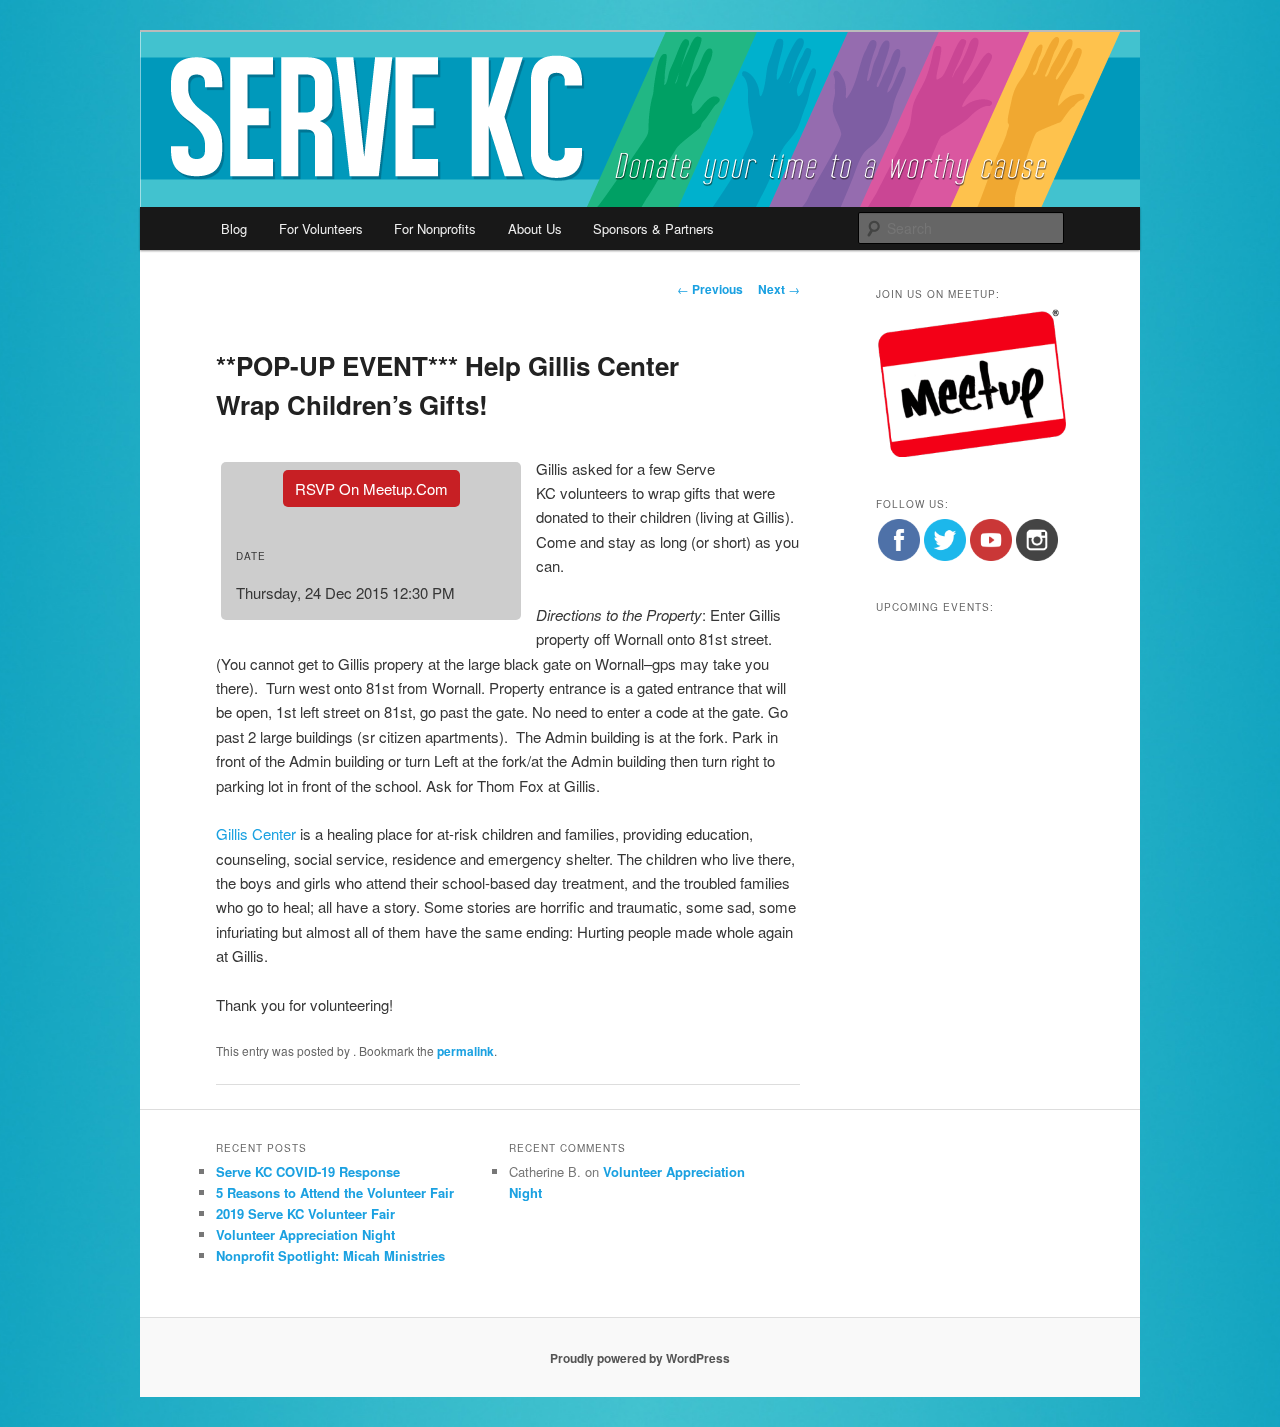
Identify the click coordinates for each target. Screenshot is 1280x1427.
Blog (234, 228)
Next (779, 289)
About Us (535, 228)
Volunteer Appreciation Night (305, 1234)
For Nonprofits (435, 228)
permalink (465, 1051)
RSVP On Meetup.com (371, 488)
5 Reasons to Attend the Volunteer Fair (335, 1192)
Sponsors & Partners (653, 228)
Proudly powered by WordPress (640, 1358)
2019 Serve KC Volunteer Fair (305, 1213)
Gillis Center (256, 833)
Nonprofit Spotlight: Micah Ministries (330, 1255)
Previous (710, 289)
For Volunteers (321, 228)
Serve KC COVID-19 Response (308, 1171)
